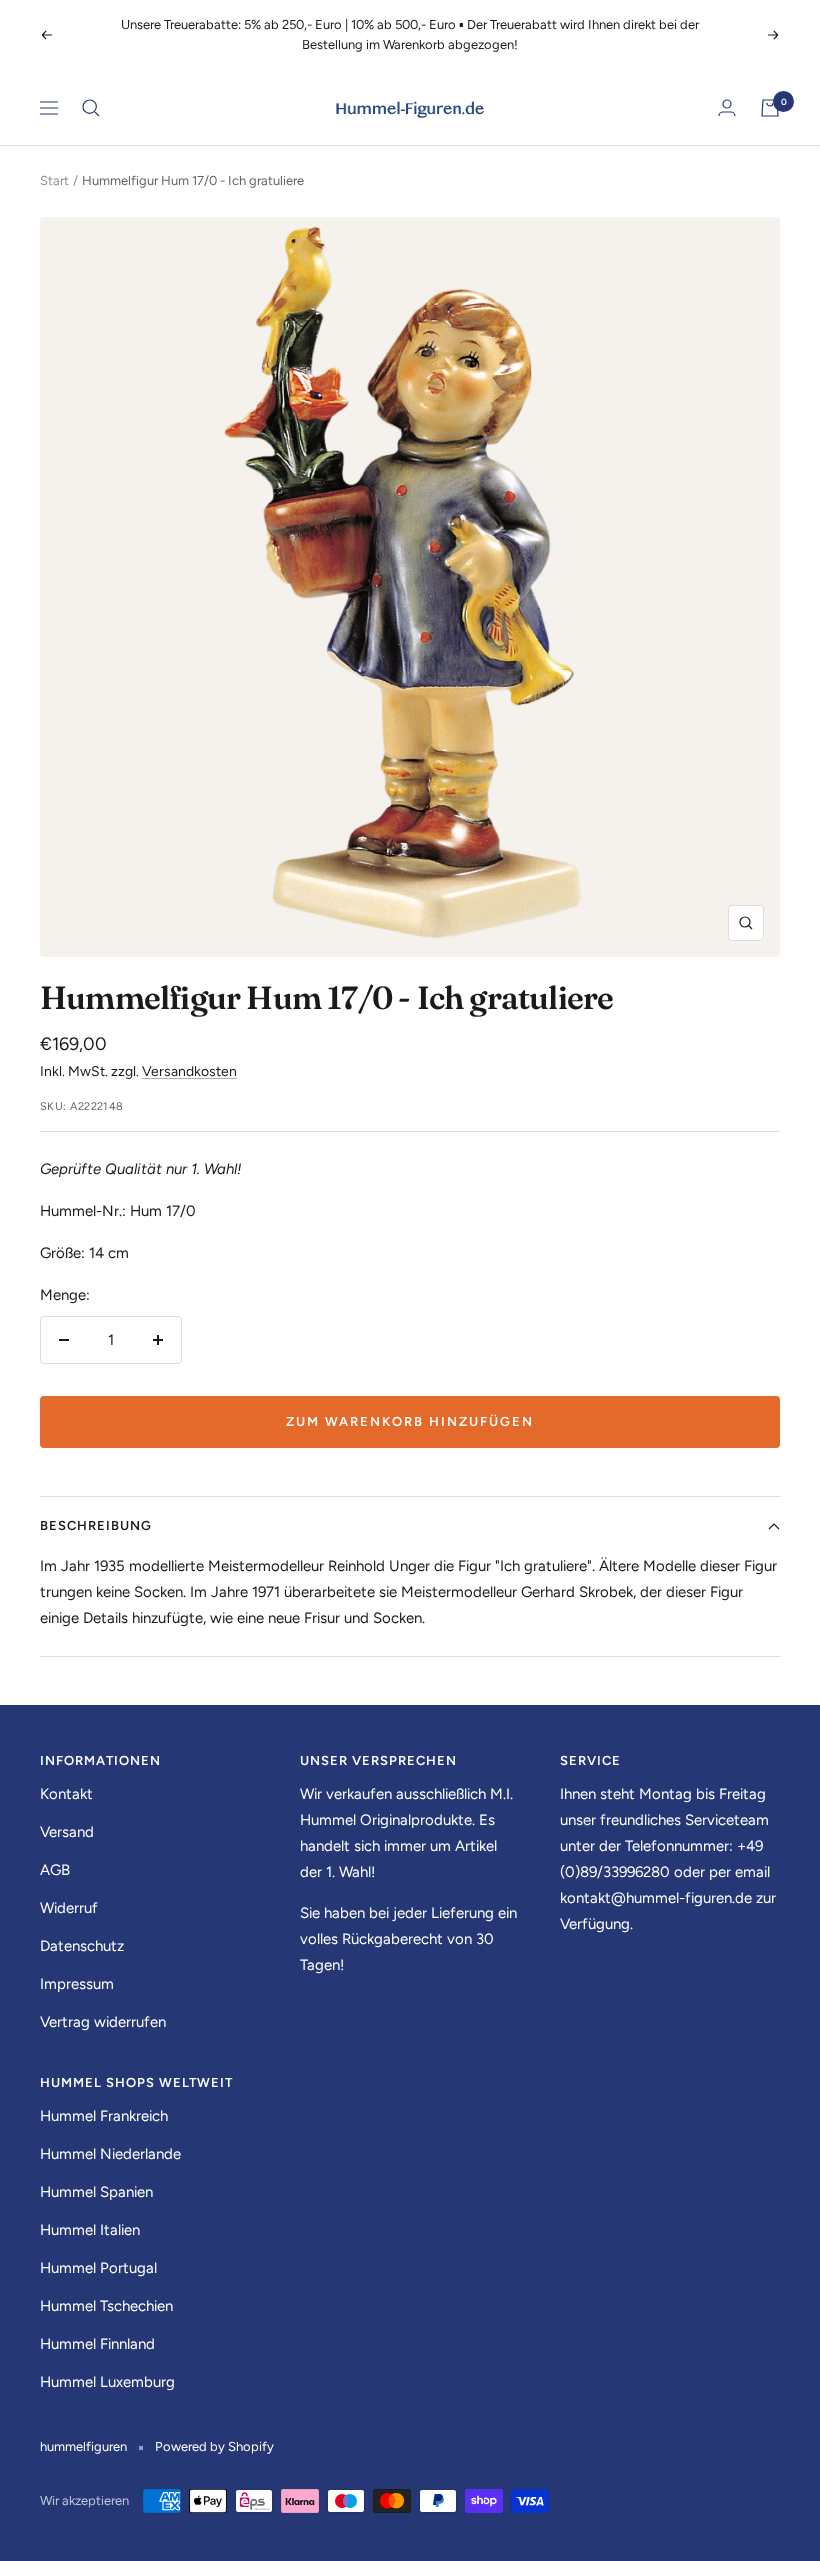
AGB (55, 1850)
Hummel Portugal (98, 2248)
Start (54, 160)
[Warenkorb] (770, 88)
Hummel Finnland (97, 2324)
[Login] (727, 87)
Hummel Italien (90, 2210)
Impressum (77, 1964)
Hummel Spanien (96, 2172)
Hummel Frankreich (104, 2096)
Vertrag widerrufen (103, 2002)
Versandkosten (189, 1051)
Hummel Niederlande (110, 2134)
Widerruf (69, 1888)
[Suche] (91, 88)
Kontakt (66, 1774)
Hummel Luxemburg (107, 2362)
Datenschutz (82, 1926)
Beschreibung (96, 1505)
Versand (67, 1812)
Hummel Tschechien (106, 2286)
